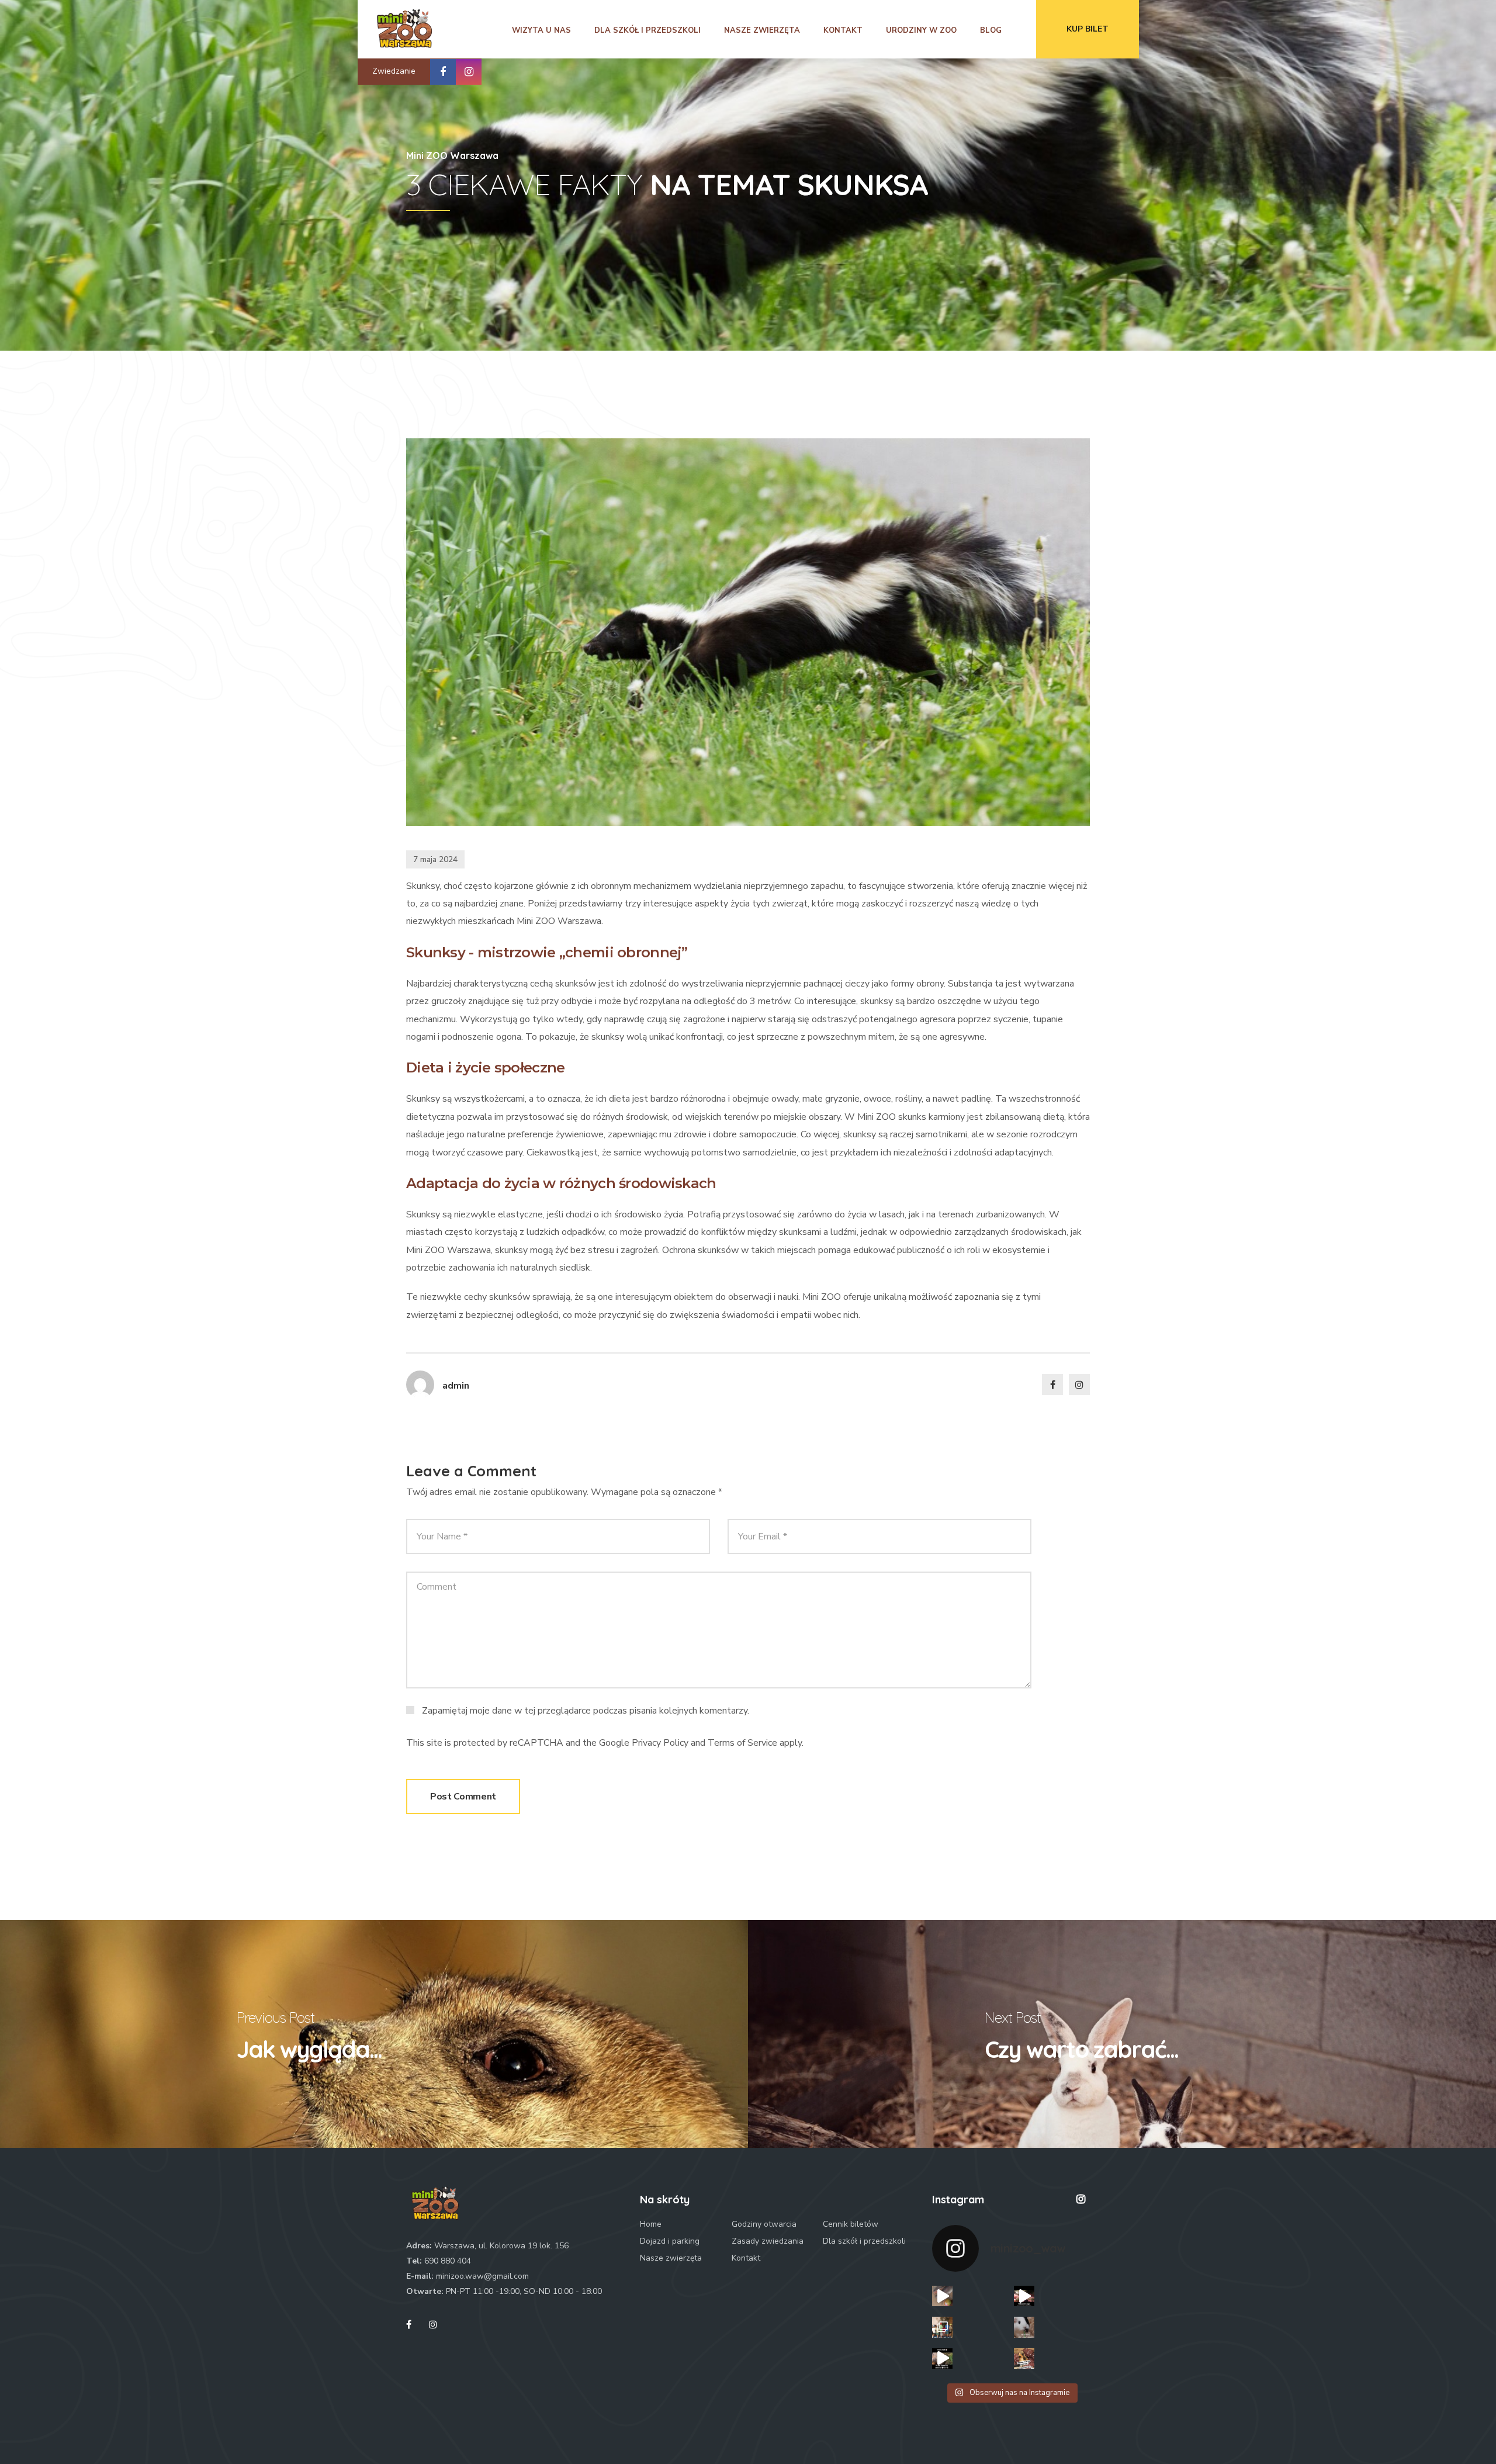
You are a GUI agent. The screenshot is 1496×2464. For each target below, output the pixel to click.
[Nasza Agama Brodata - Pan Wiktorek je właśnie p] (1024, 2296)
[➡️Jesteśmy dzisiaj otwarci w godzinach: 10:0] (1024, 2327)
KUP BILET (1088, 29)
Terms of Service (742, 1743)
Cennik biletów (851, 2224)
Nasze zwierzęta (762, 30)
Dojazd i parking (670, 2241)
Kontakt (843, 30)
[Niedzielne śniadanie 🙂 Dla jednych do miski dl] (942, 2296)
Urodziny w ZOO (921, 30)
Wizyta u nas (541, 30)
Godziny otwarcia (764, 2224)
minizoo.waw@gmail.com (482, 2276)
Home (651, 2224)
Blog (991, 30)
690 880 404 (448, 2261)
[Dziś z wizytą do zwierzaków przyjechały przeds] (942, 2327)
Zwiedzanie (394, 71)
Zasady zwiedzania (768, 2241)
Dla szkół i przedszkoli (647, 30)
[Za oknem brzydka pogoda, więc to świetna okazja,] (1024, 2359)
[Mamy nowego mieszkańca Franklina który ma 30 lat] (942, 2359)
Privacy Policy (660, 1743)
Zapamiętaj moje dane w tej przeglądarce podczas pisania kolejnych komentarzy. (586, 1710)
